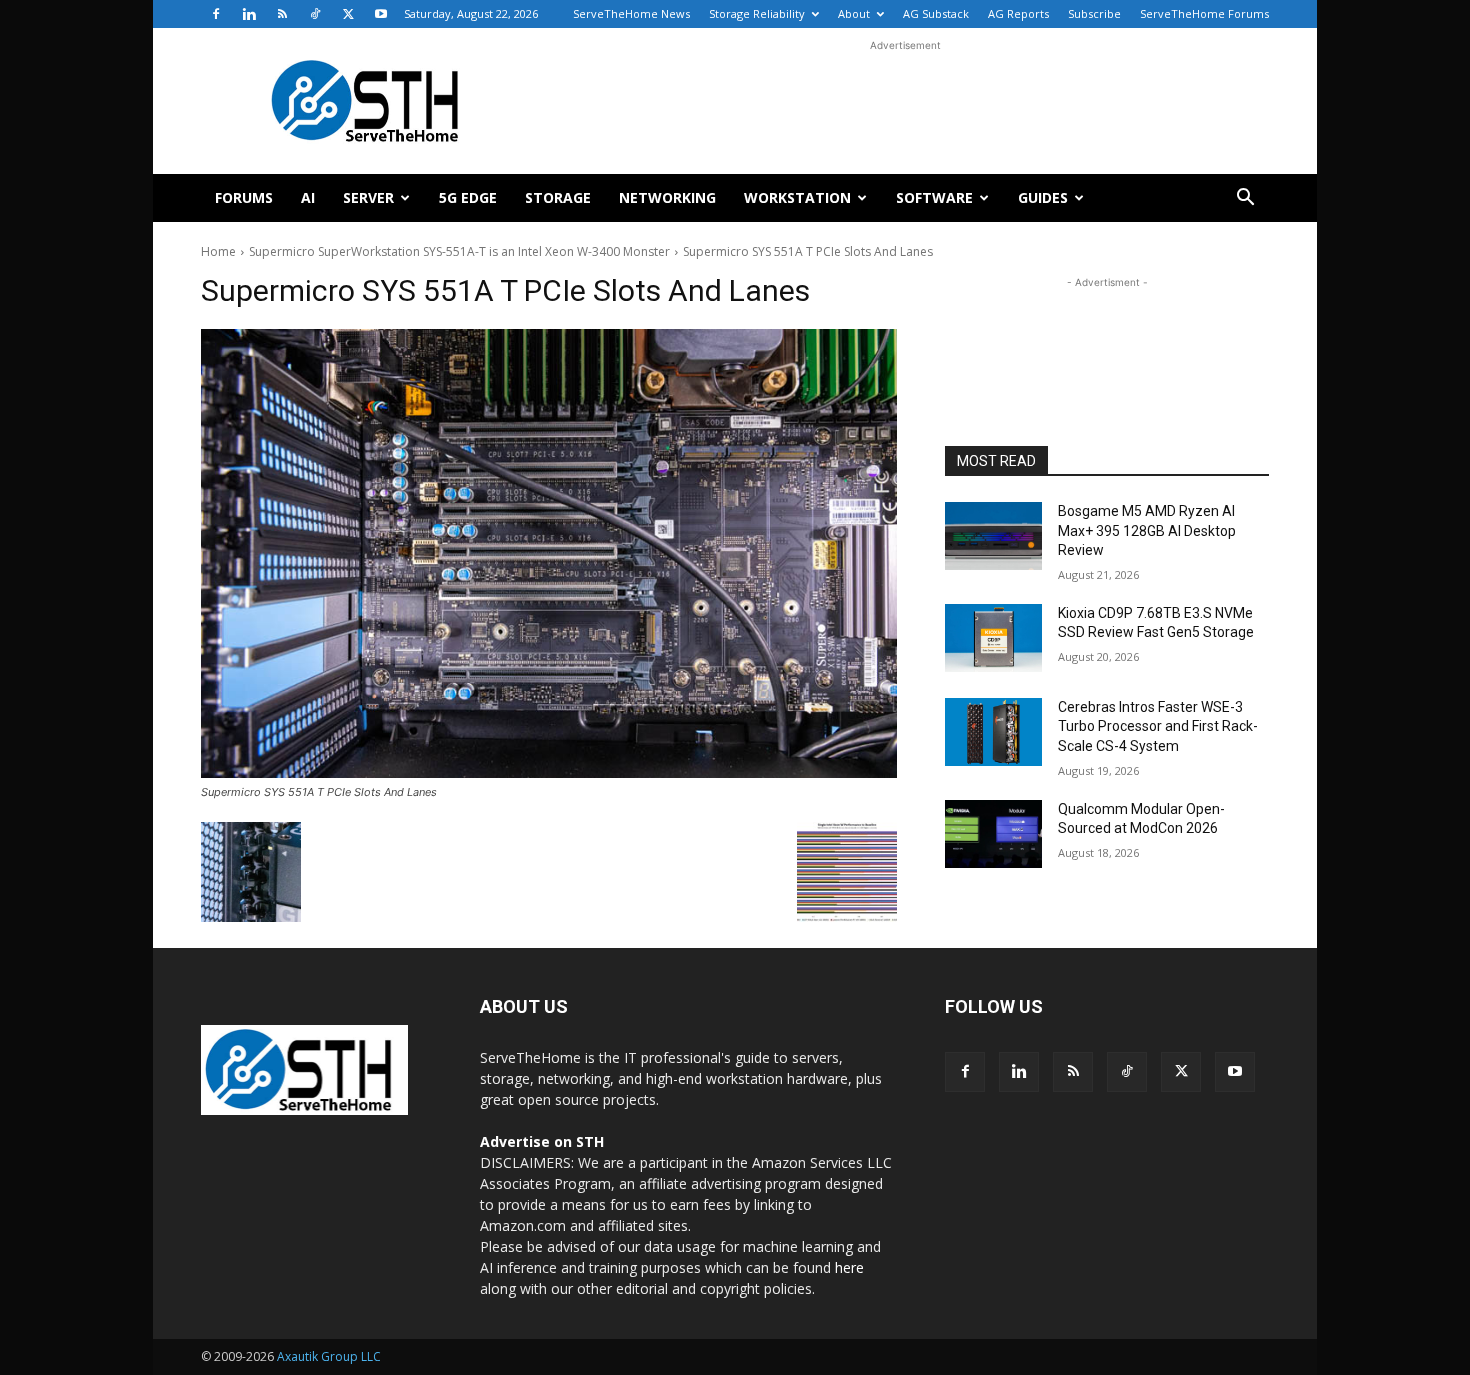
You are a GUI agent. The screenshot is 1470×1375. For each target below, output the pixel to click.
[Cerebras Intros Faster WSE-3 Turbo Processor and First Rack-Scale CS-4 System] (993, 732)
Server (368, 197)
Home (218, 251)
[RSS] (282, 14)
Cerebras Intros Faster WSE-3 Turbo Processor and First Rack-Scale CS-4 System (1158, 726)
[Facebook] (216, 14)
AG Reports (1018, 13)
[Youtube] (381, 14)
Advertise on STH (542, 1141)
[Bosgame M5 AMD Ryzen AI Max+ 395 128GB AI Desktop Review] (993, 536)
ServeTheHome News (631, 13)
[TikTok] (315, 14)
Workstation (797, 197)
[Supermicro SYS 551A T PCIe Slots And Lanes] (549, 553)
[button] (1245, 199)
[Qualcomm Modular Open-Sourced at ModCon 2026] (993, 834)
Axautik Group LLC (329, 1356)
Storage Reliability (757, 13)
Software (934, 197)
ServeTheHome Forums (1204, 13)
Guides (1043, 197)
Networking (667, 197)
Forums (244, 197)
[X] (348, 14)
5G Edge (468, 197)
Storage (558, 197)
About (854, 13)
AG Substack (936, 13)
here (849, 1267)
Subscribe (1094, 13)
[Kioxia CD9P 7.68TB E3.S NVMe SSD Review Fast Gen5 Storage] (993, 638)
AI (308, 197)
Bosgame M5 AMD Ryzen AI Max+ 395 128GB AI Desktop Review (1147, 530)
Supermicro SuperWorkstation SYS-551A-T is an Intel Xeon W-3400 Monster (459, 251)
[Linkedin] (249, 14)
